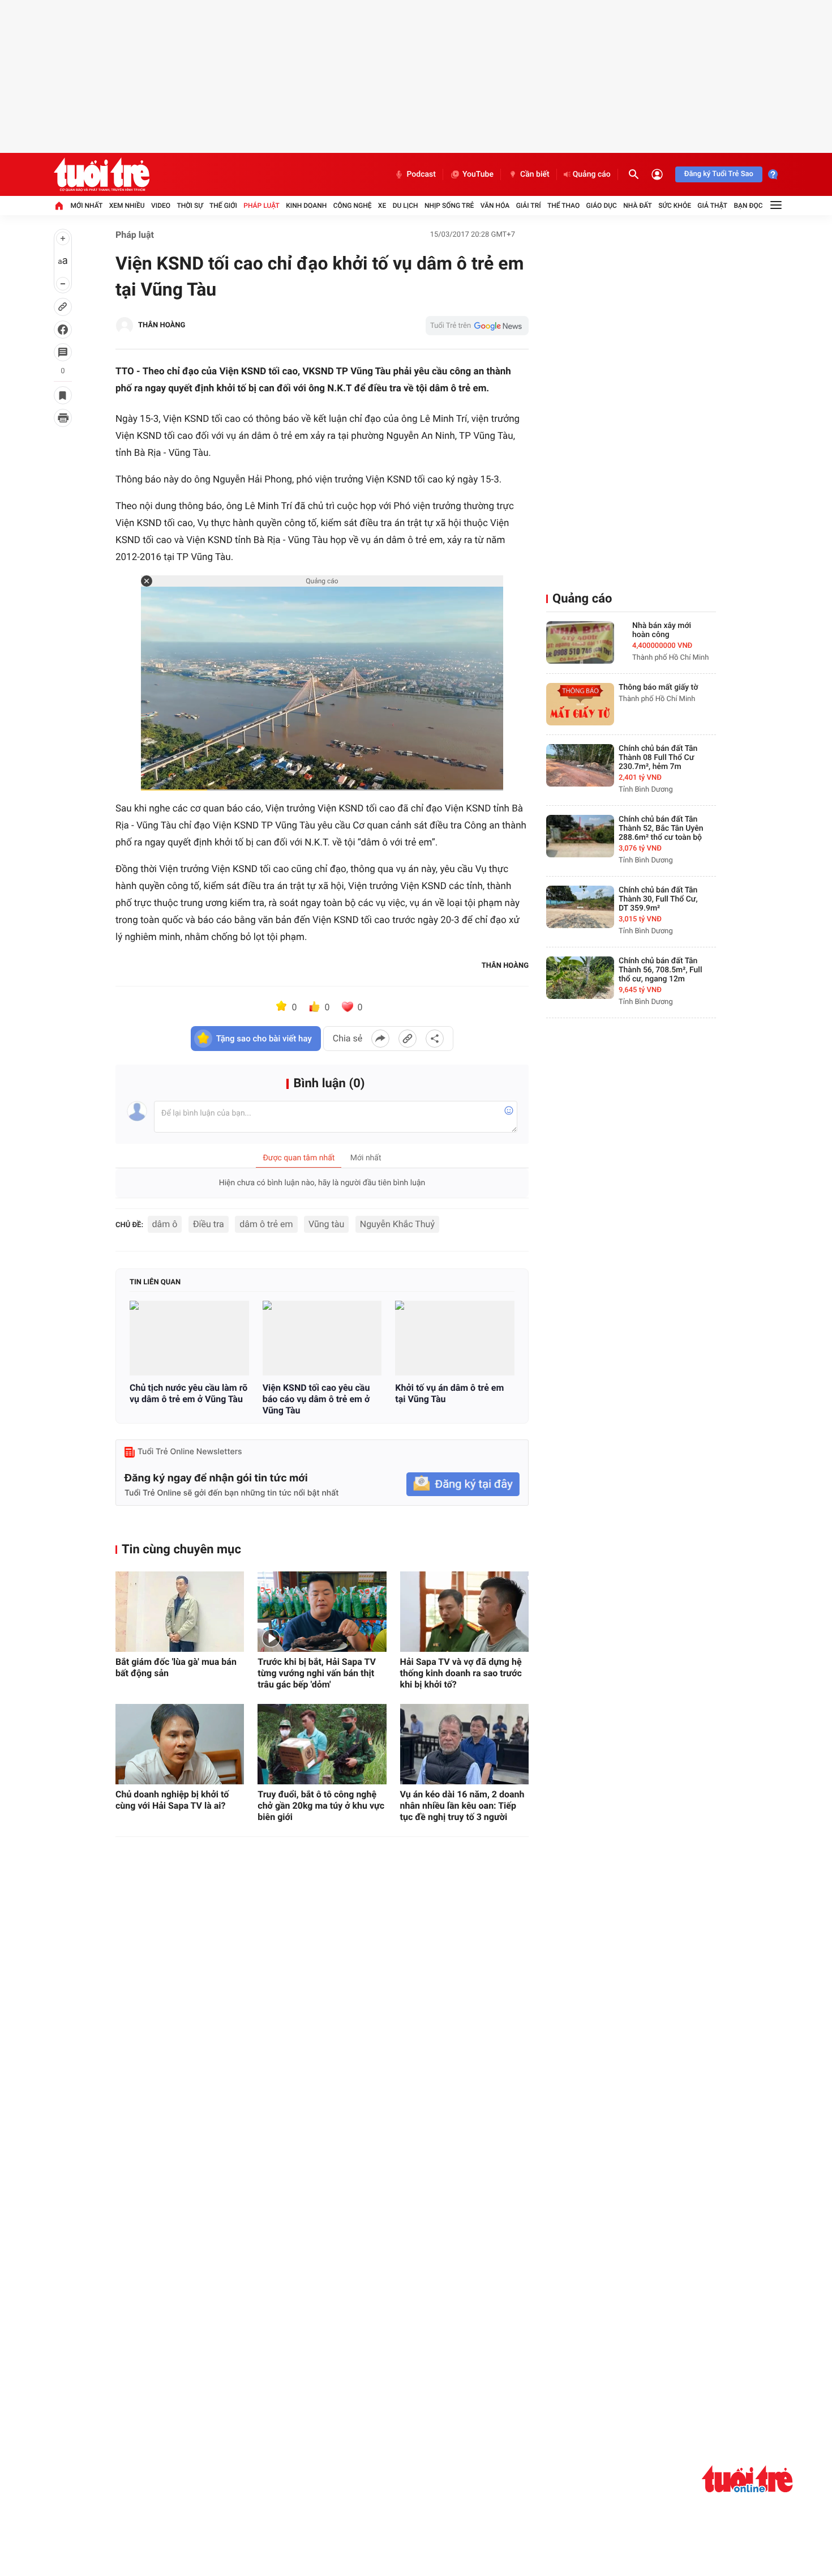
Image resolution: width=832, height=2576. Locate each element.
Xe (382, 206)
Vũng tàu (326, 1224)
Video (161, 206)
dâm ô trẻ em (266, 1224)
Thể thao (563, 206)
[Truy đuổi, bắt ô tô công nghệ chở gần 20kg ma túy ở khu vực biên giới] (322, 1744)
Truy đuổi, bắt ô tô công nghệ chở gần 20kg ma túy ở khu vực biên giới (321, 1806)
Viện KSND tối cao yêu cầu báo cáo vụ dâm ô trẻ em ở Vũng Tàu (316, 1399)
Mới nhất (86, 206)
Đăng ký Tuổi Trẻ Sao (719, 174)
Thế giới (223, 206)
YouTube (478, 174)
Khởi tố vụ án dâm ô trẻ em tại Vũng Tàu (449, 1393)
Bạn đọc (749, 206)
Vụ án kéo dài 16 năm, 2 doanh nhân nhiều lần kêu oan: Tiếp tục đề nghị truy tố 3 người (462, 1806)
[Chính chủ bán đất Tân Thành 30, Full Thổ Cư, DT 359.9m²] (580, 907)
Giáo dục (602, 206)
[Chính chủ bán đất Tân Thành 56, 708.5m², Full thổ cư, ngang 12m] (580, 978)
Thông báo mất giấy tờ (658, 687)
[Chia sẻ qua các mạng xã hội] (435, 1039)
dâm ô (165, 1224)
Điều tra (209, 1224)
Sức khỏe (675, 206)
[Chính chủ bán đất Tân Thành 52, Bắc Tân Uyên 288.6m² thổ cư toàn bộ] (580, 836)
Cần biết (535, 174)
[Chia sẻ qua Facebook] (380, 1039)
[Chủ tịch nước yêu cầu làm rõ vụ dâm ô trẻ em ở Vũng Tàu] (189, 1338)
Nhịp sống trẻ (449, 206)
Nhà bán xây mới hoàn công (662, 630)
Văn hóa (495, 206)
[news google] (477, 326)
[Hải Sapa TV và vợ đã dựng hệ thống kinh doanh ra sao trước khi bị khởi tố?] (464, 1612)
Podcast (421, 174)
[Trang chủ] (59, 206)
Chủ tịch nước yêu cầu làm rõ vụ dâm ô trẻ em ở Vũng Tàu (188, 1393)
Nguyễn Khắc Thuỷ (397, 1224)
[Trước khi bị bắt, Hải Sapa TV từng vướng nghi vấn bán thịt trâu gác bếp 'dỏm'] (322, 1612)
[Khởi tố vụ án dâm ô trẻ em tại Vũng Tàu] (455, 1338)
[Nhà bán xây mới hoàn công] (580, 642)
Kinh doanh (306, 206)
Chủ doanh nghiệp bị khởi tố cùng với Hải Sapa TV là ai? (172, 1800)
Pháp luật (261, 206)
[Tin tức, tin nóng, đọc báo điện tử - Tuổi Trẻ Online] (102, 174)
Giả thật (712, 206)
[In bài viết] (63, 418)
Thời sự (190, 206)
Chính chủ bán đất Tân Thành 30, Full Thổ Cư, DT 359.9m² (658, 899)
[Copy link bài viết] (408, 1039)
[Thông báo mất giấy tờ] (580, 704)
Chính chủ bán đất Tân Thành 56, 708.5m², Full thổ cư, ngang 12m (661, 970)
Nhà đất (638, 206)
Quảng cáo (592, 174)
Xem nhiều (127, 206)
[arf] (747, 2479)
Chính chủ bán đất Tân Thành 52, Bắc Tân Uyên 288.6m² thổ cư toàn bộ (661, 828)
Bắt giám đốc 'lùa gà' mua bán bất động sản (176, 1667)
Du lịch (406, 206)
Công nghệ (353, 206)
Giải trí (529, 206)
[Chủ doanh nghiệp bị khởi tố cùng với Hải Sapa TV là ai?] (180, 1744)
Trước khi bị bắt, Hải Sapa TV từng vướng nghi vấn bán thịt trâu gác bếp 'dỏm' (317, 1673)
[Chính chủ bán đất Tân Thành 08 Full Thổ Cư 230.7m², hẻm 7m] (580, 765)
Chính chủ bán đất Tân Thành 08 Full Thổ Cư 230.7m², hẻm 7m (658, 758)
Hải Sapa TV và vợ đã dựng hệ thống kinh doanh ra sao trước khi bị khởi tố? (461, 1673)
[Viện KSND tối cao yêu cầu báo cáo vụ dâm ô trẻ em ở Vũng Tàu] (322, 1338)
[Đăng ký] (463, 1484)
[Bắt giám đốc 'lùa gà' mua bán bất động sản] (180, 1612)
